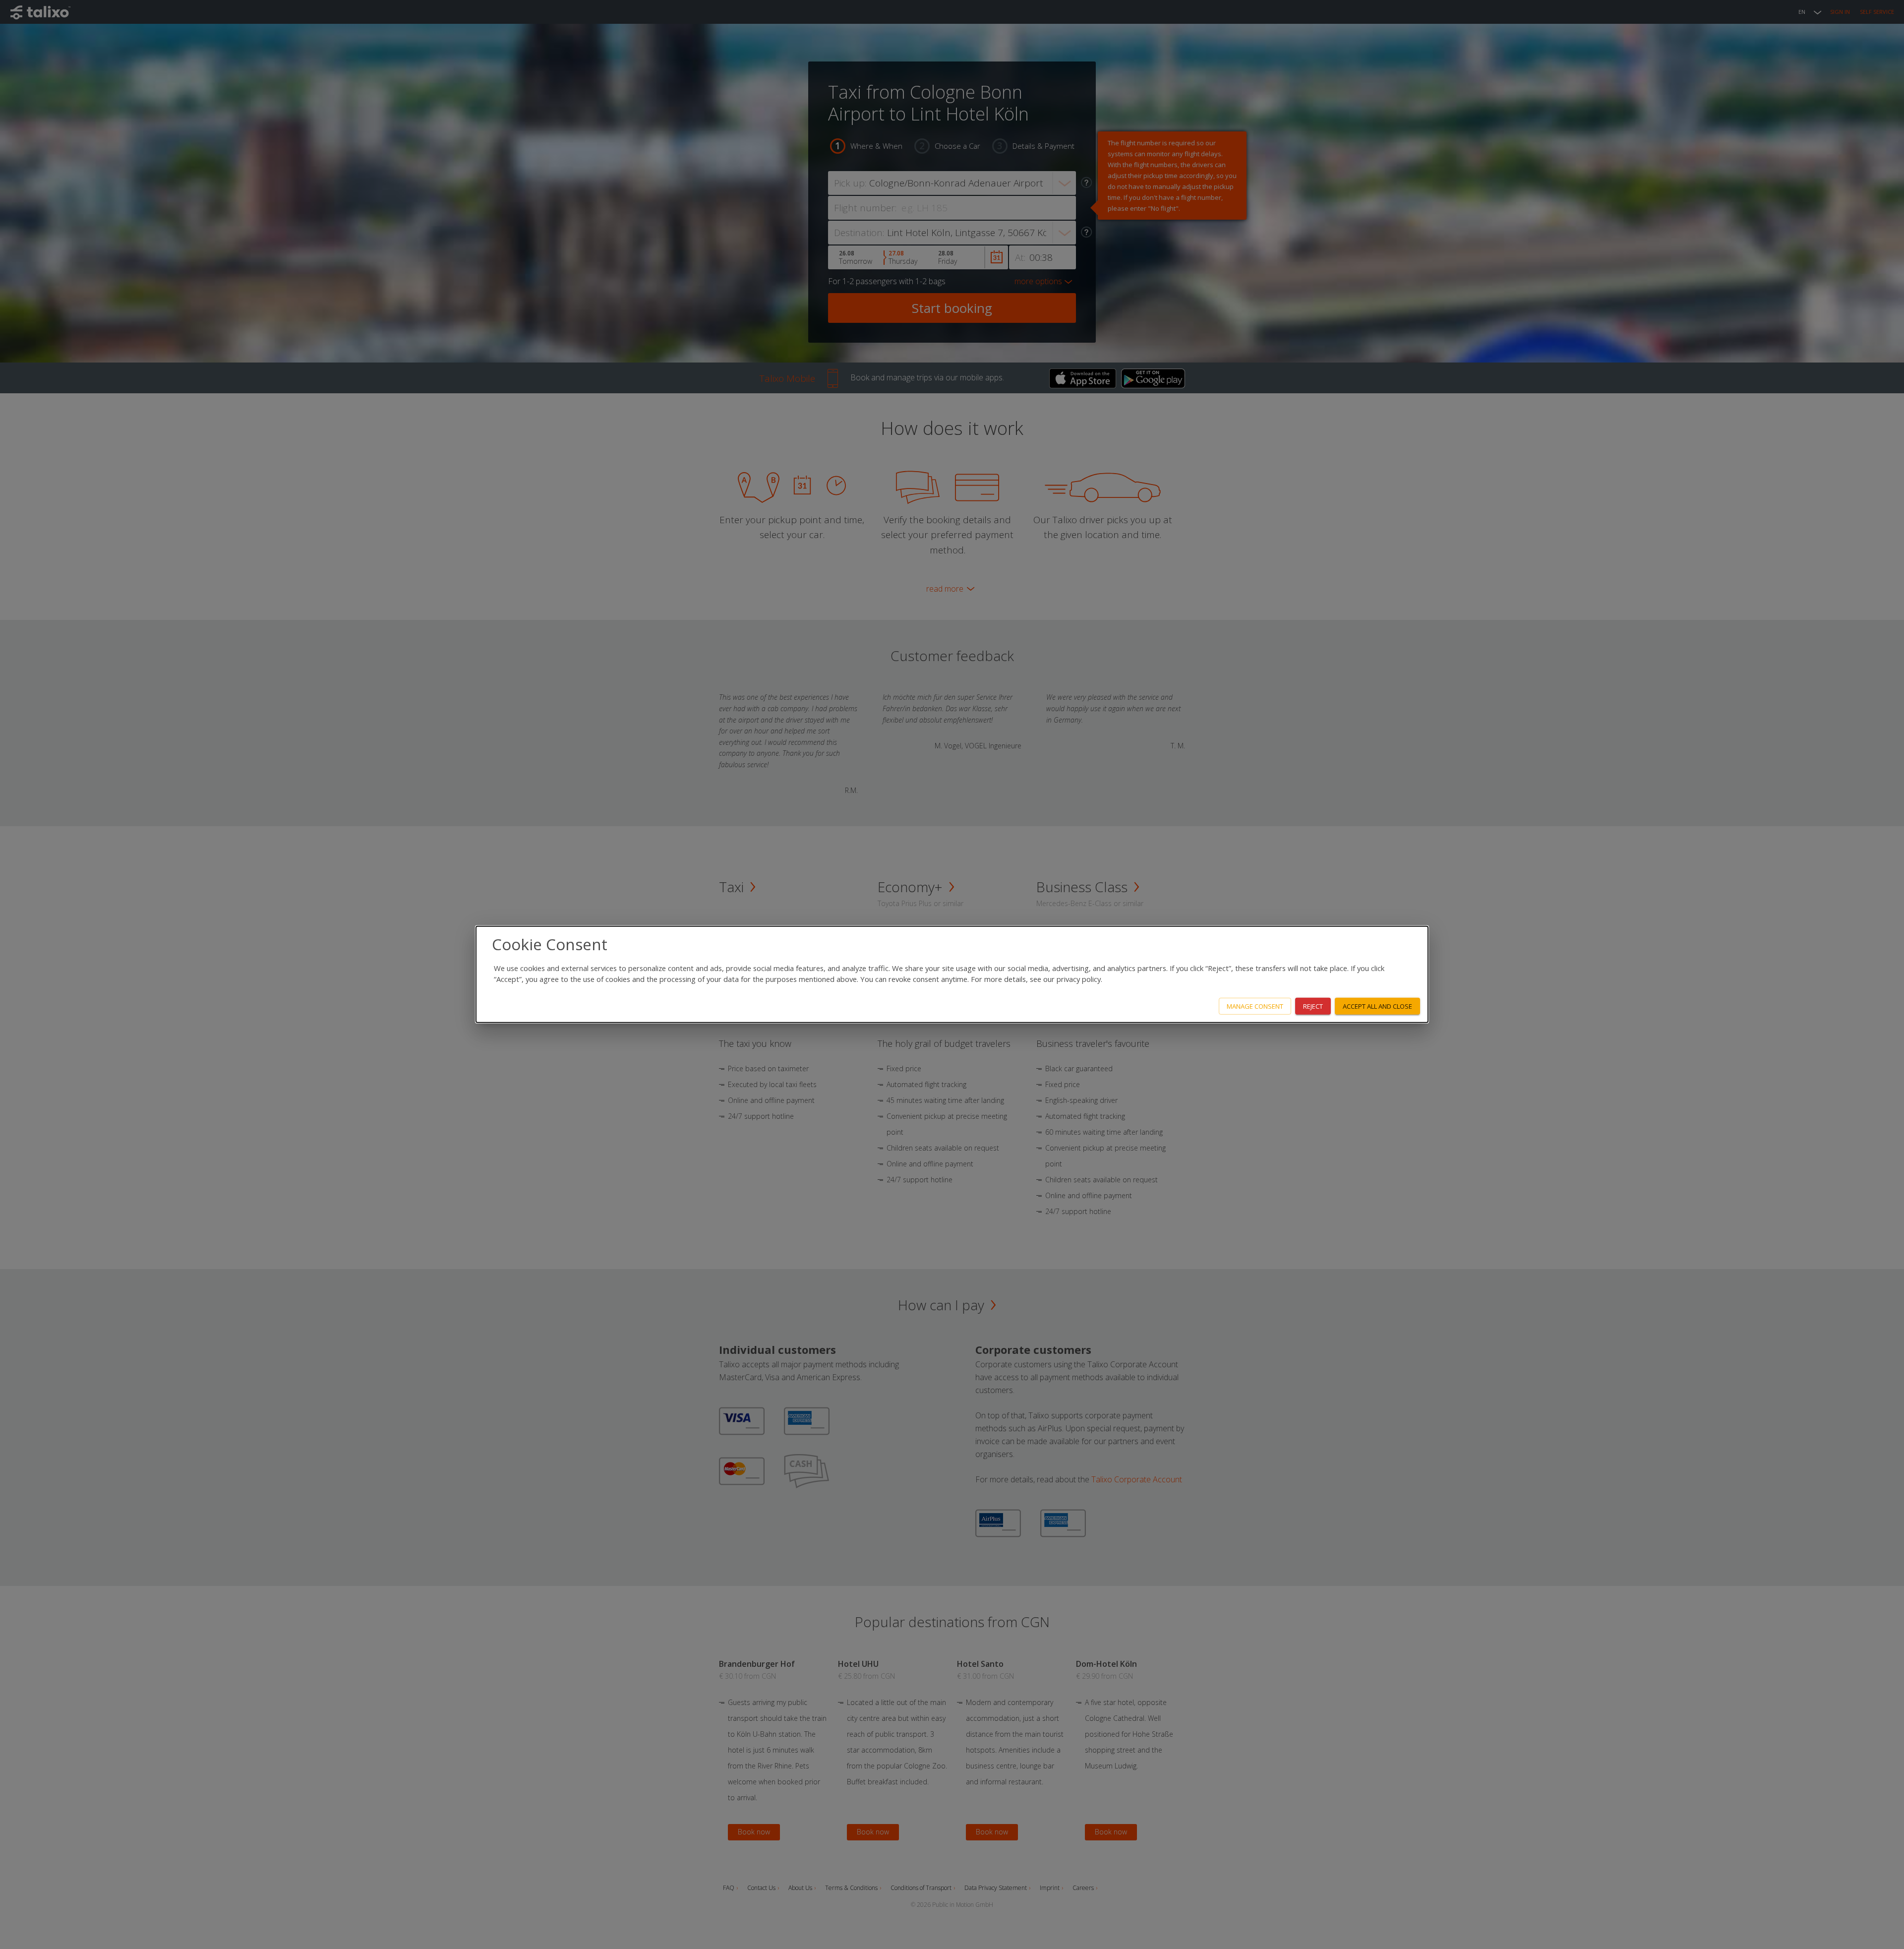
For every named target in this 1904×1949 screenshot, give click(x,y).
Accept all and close (1377, 1006)
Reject (1313, 1006)
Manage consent (1255, 1006)
